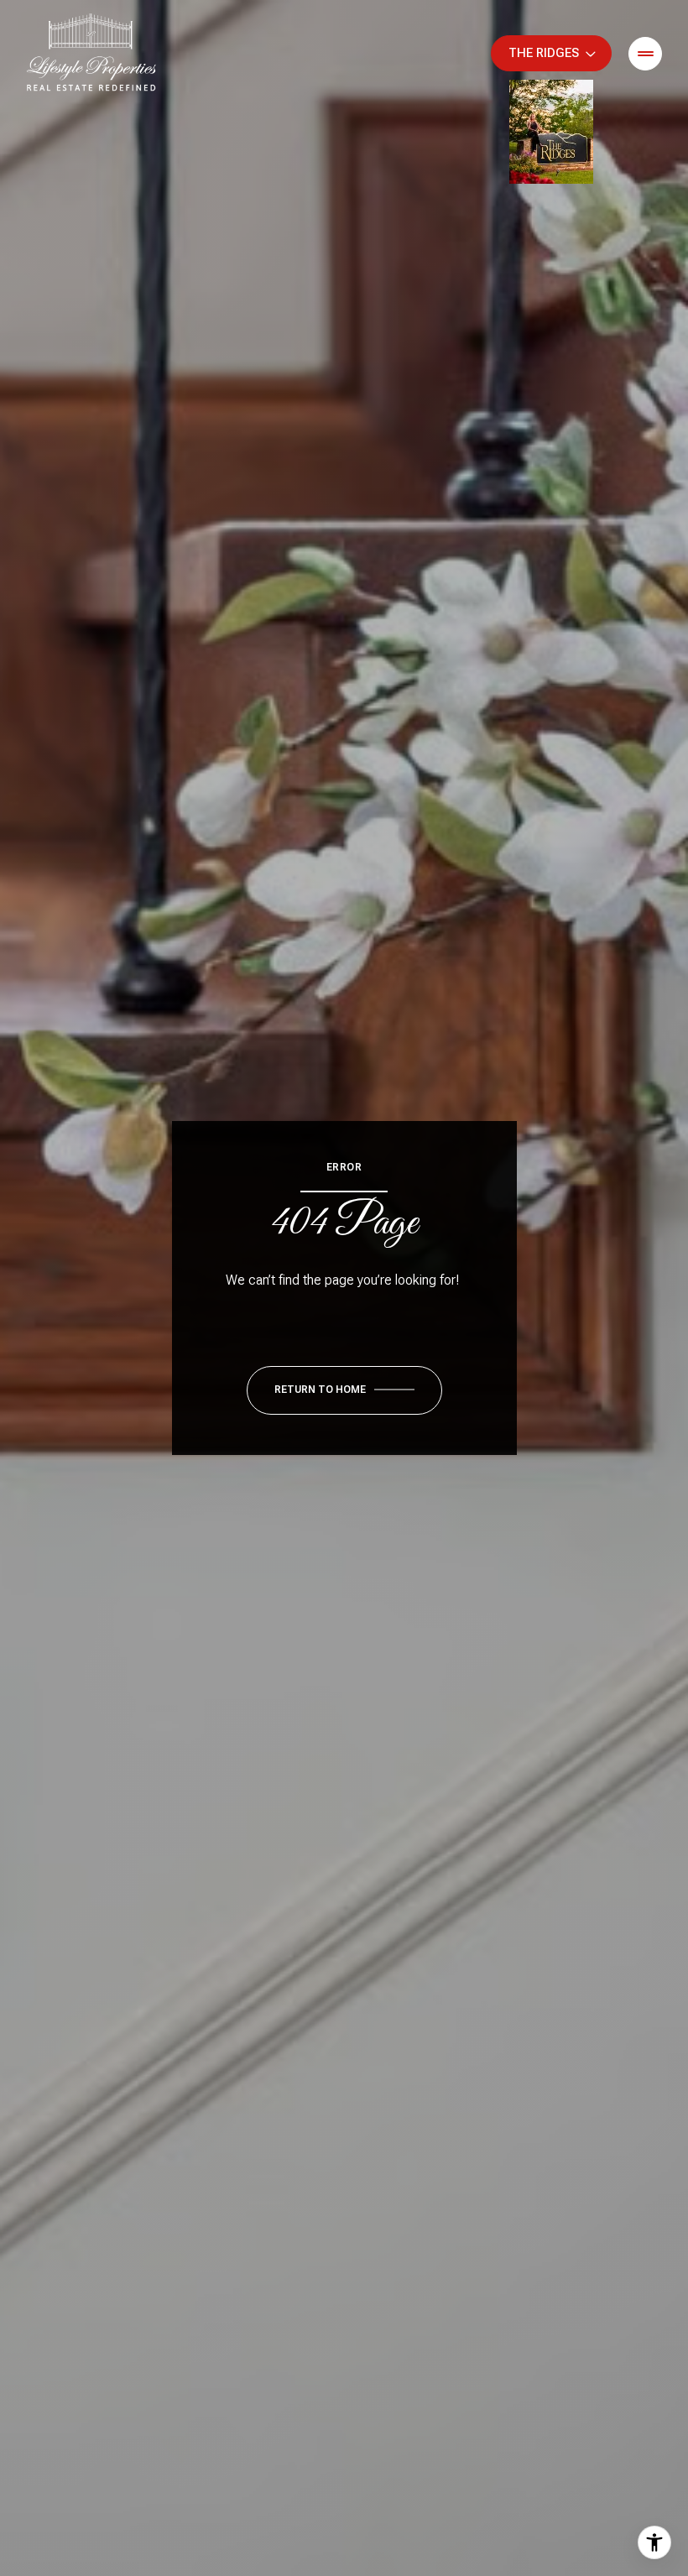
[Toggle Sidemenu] (645, 54)
